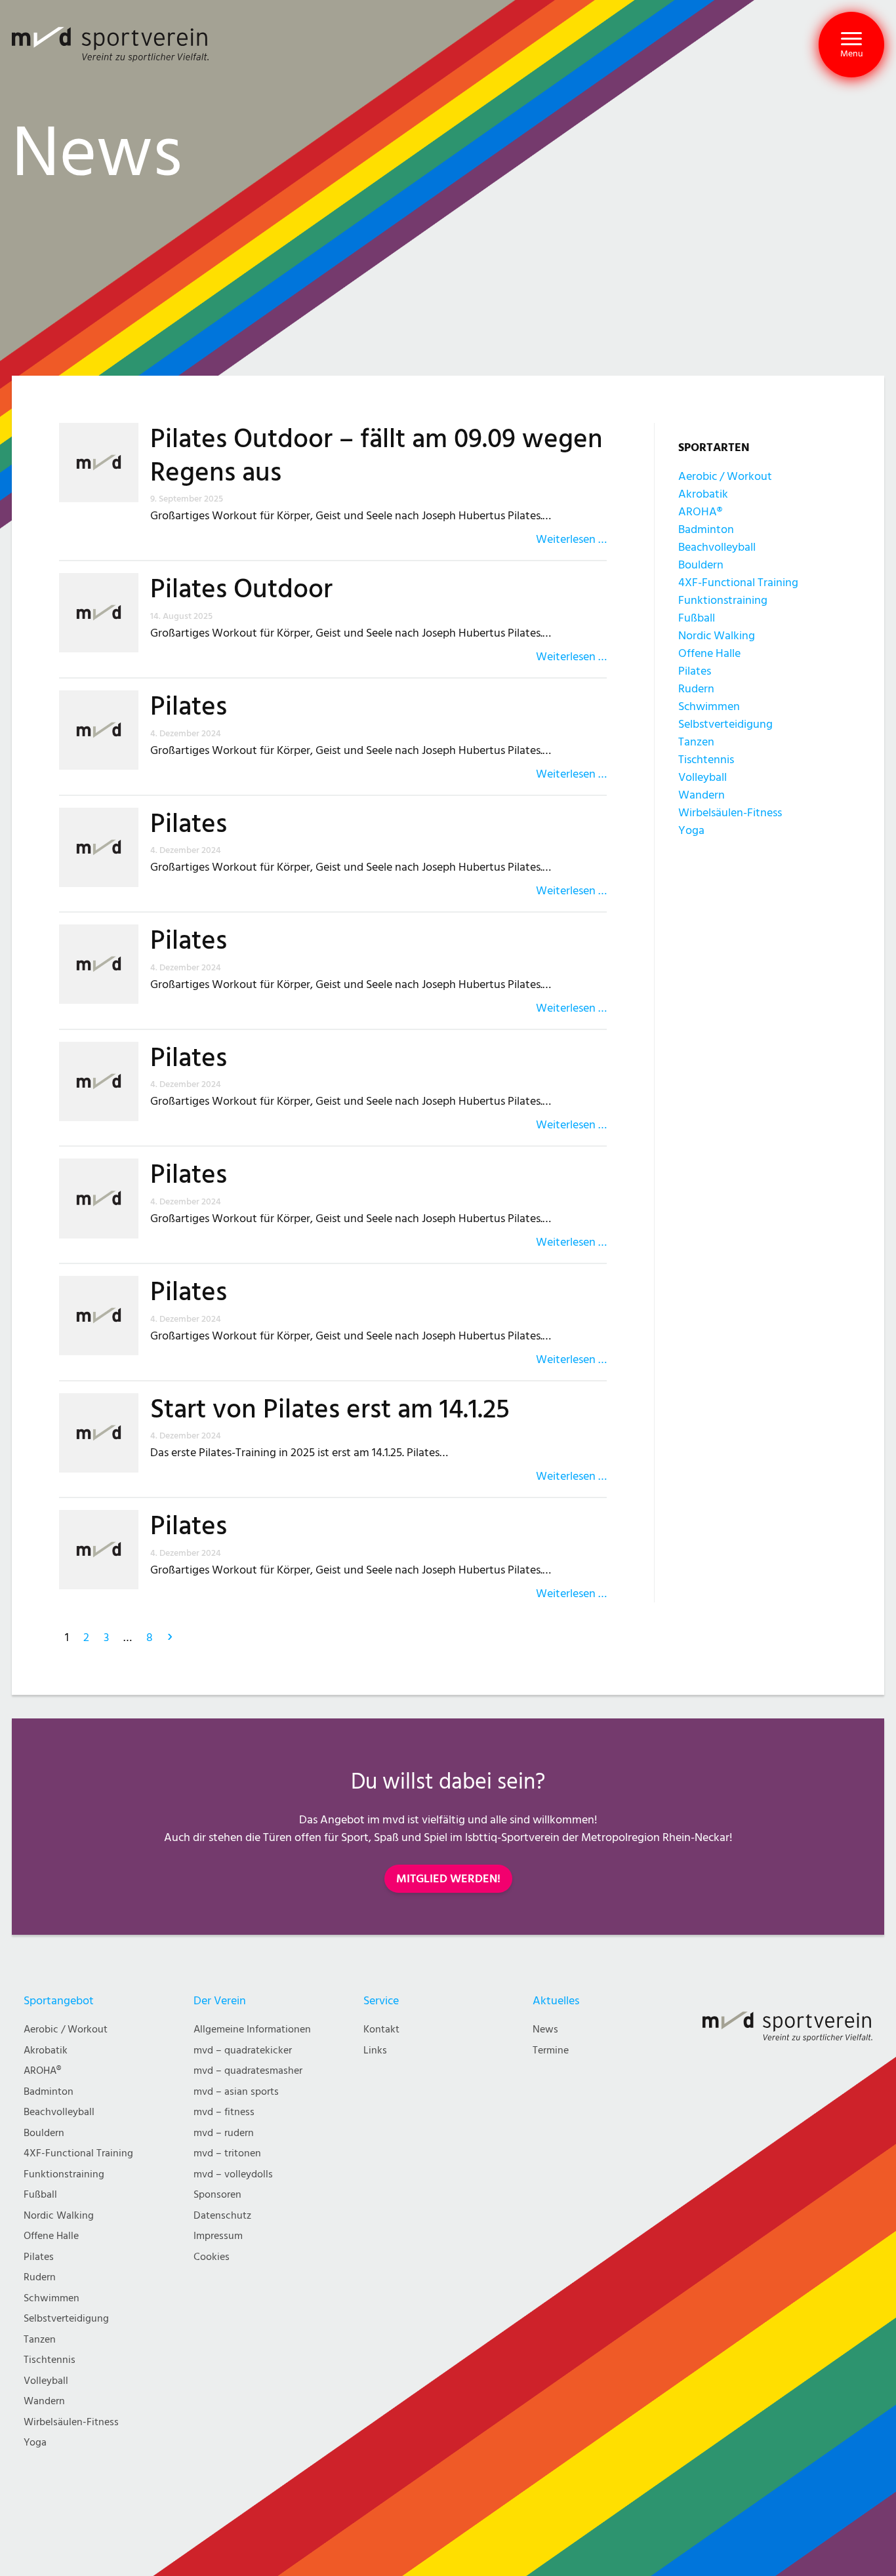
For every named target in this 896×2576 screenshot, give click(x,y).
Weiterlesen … (571, 539)
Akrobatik (703, 494)
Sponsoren (217, 2195)
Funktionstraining (723, 600)
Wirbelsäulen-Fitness (730, 813)
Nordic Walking (717, 636)
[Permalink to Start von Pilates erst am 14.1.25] (105, 1439)
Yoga (691, 830)
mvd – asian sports (236, 2092)
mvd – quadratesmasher (248, 2071)
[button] (851, 45)
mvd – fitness (224, 2112)
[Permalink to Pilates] (105, 737)
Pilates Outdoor (241, 589)
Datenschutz (222, 2216)
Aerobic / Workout (725, 476)
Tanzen (696, 742)
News (545, 2030)
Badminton (706, 529)
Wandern (702, 795)
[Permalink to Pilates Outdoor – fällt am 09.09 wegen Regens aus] (105, 485)
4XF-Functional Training (738, 583)
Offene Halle (709, 653)
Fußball (697, 618)
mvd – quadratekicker (243, 2051)
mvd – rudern (224, 2133)
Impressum (218, 2236)
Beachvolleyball (717, 547)
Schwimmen (709, 706)
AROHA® (700, 512)
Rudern (696, 689)
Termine (551, 2051)
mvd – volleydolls (233, 2174)
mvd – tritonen (227, 2153)
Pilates (189, 707)
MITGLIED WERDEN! (448, 1879)
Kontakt (381, 2030)
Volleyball (703, 777)
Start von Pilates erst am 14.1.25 (330, 1410)
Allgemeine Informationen (252, 2030)
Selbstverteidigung (725, 724)
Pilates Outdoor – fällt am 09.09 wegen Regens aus (377, 456)
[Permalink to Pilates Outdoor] (105, 619)
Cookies (212, 2257)
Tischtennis (706, 760)
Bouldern (701, 565)
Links (375, 2051)
